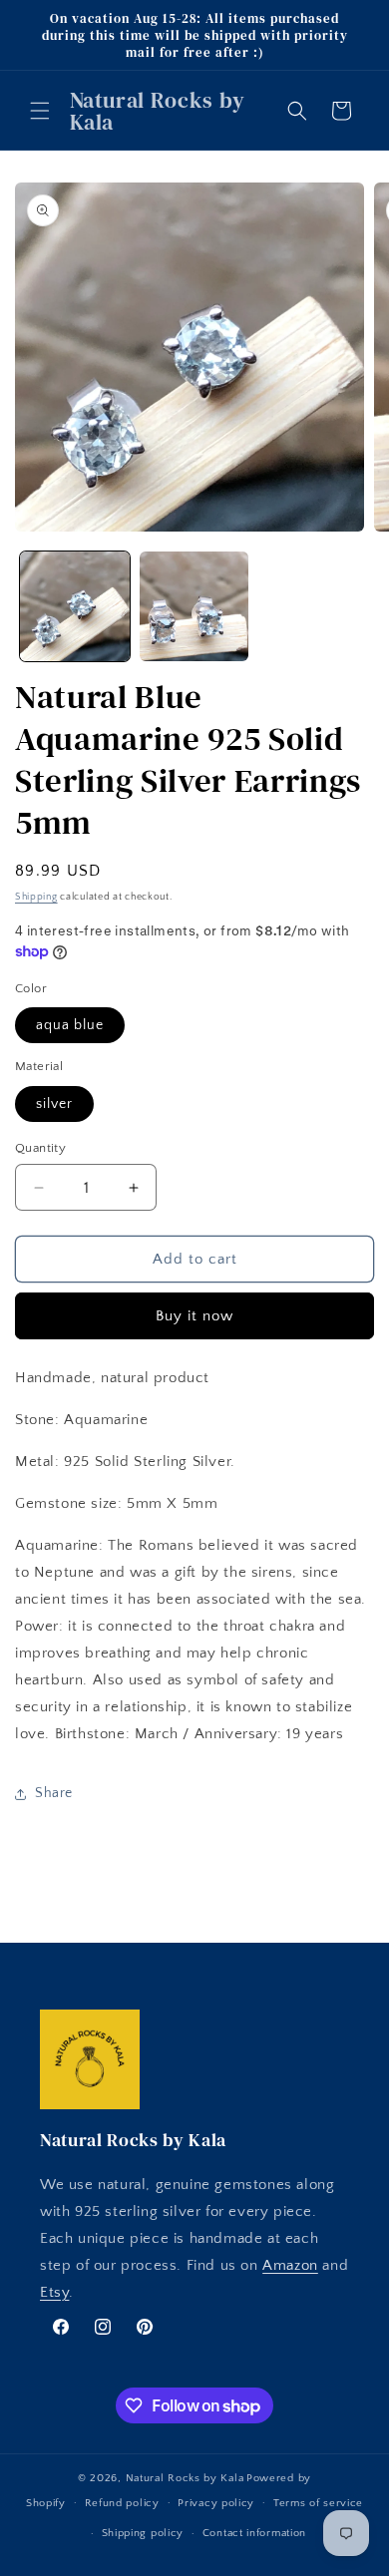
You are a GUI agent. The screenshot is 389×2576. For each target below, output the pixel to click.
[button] (40, 111)
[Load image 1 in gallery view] (75, 606)
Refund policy (122, 2503)
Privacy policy (216, 2503)
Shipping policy (143, 2533)
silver (54, 1104)
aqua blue (70, 1025)
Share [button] (54, 1793)
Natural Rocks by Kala (185, 2478)
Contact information (254, 2533)
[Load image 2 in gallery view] (194, 606)
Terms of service (318, 2503)
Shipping (36, 897)
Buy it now (194, 1316)
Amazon (290, 2265)
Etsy (54, 2292)
